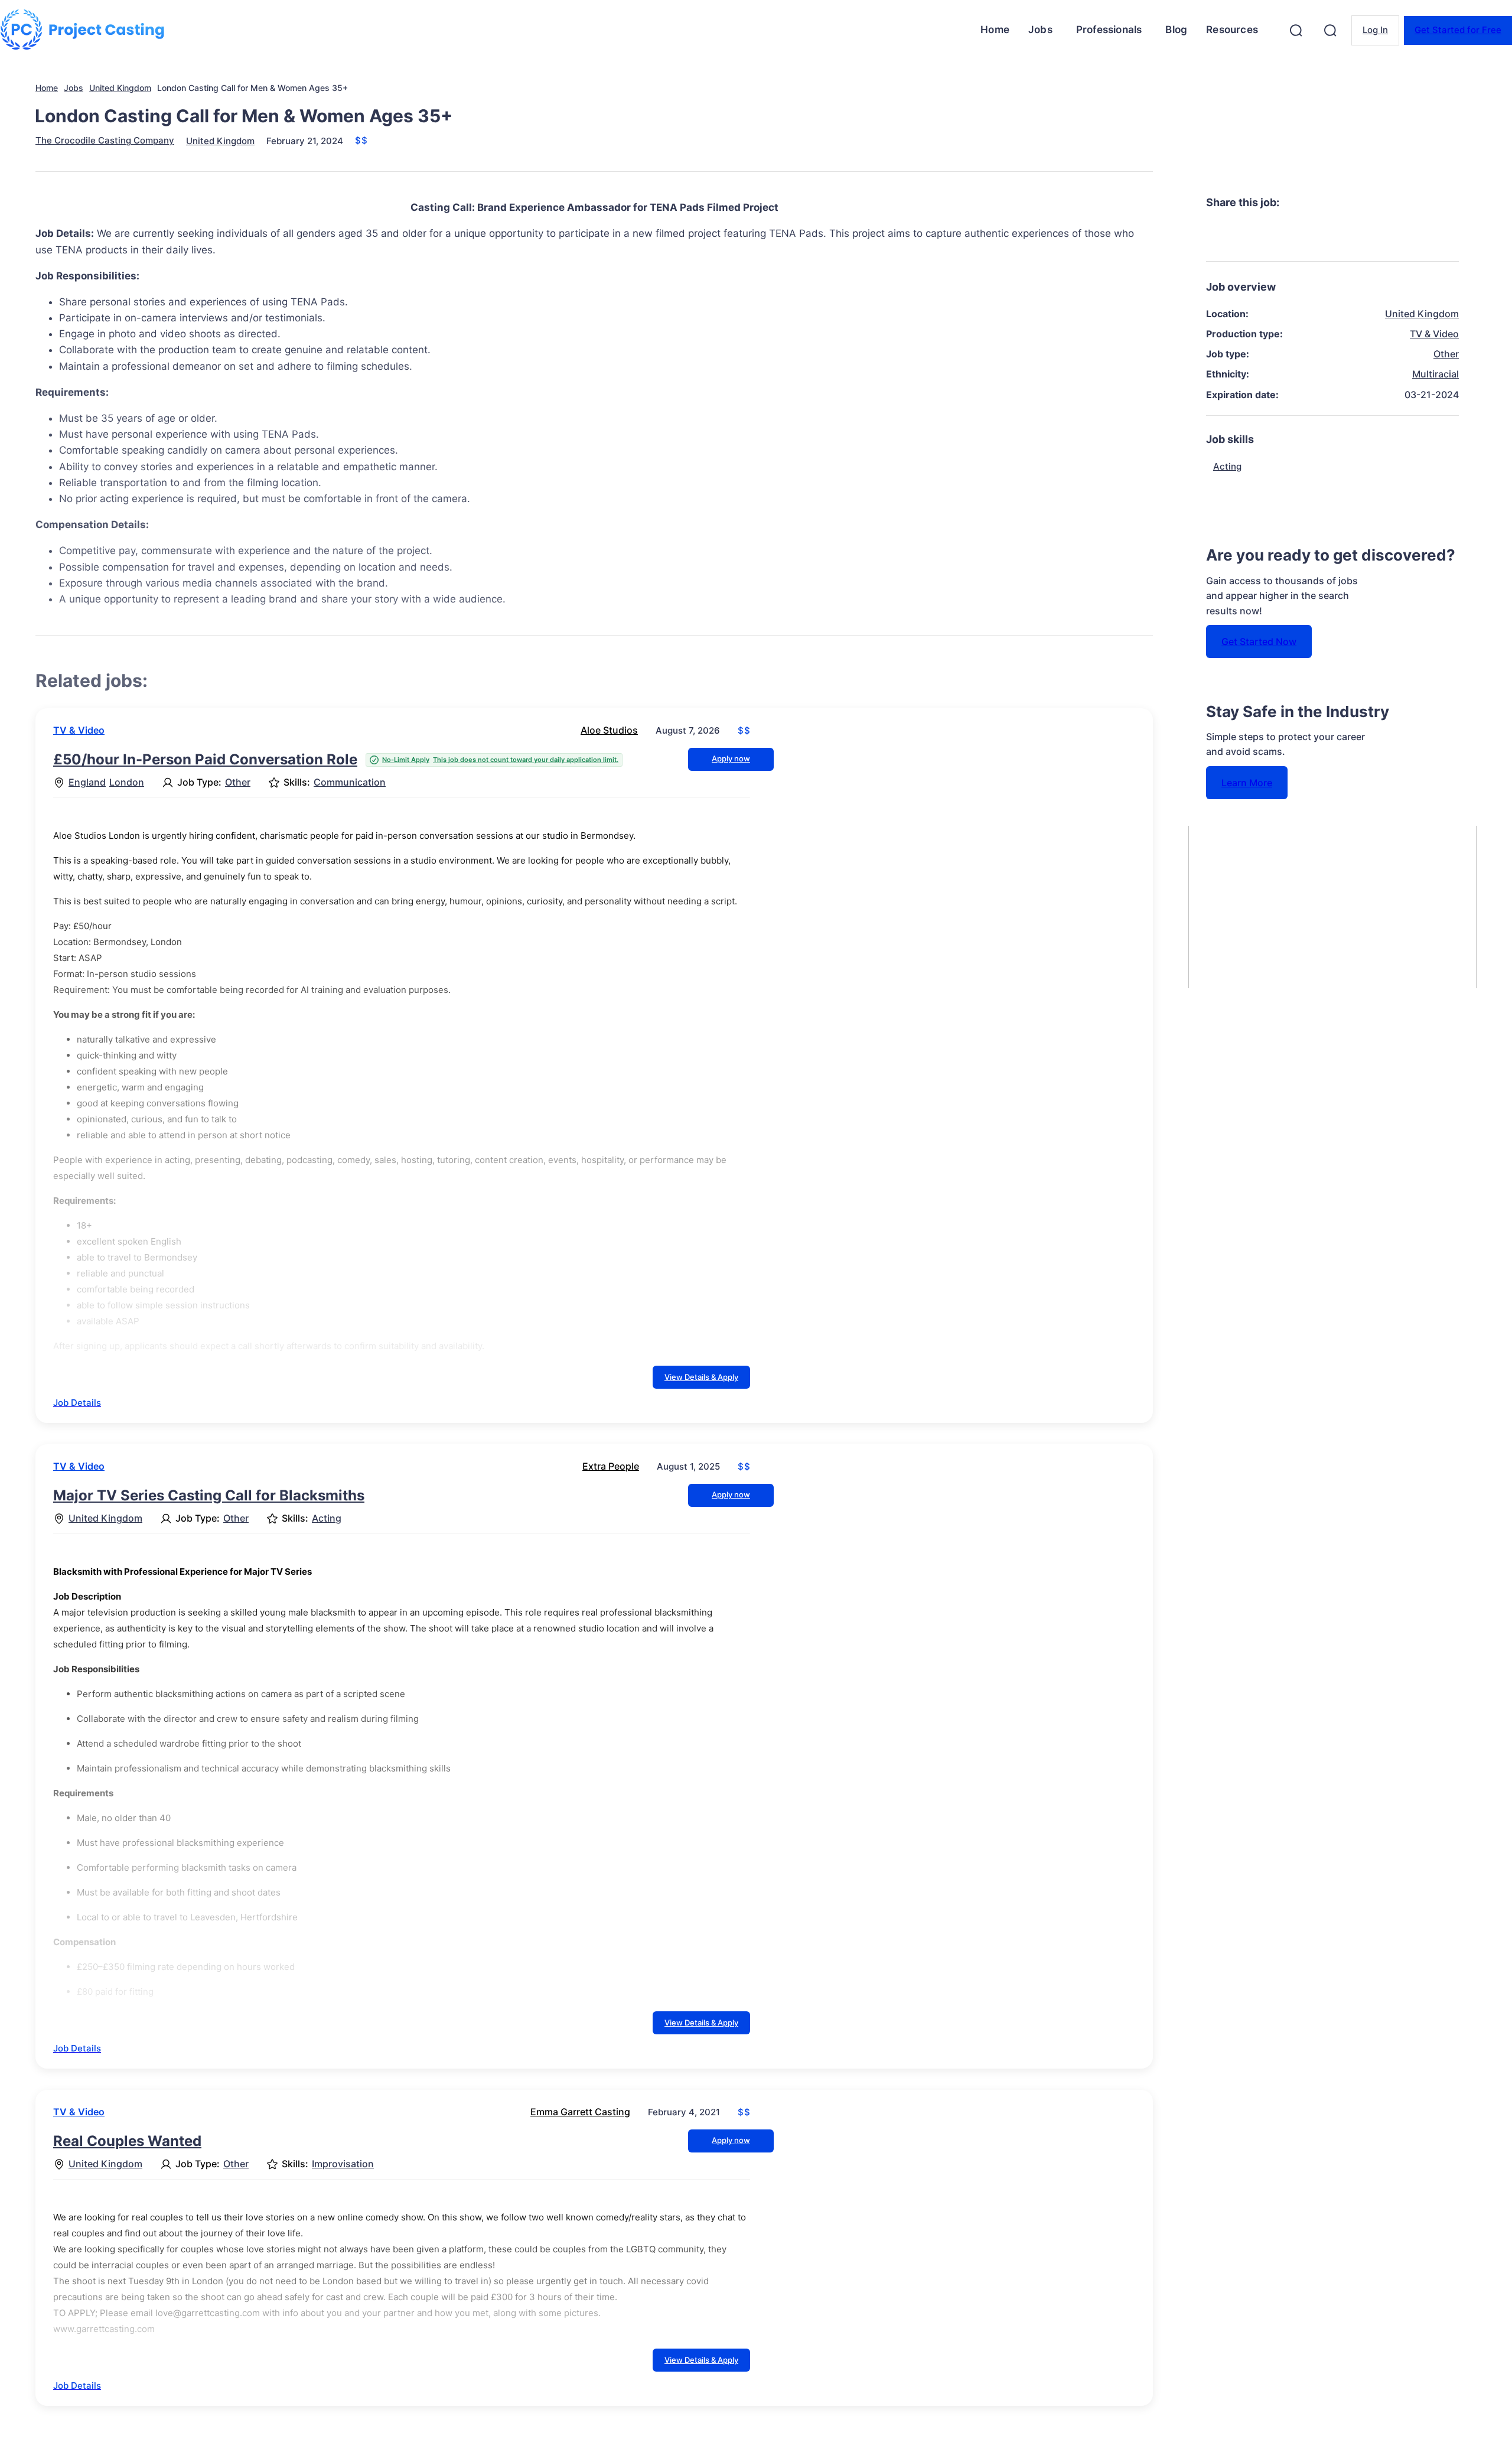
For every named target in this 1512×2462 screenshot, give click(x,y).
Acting (327, 1518)
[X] (1268, 234)
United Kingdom (120, 88)
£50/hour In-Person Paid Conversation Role (205, 759)
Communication (350, 782)
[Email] (1396, 234)
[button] (1296, 30)
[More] (1439, 234)
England (87, 782)
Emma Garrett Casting (580, 2112)
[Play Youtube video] (1332, 907)
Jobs (74, 88)
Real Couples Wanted (127, 2141)
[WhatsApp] (1353, 234)
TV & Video (79, 730)
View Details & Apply (701, 1377)
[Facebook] (1226, 234)
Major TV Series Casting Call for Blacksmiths (209, 1495)
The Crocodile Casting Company (105, 140)
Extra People (611, 1466)
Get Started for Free (1458, 30)
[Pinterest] (1311, 234)
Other (238, 782)
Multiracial (1436, 374)
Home (47, 88)
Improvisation (343, 2164)
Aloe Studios (609, 730)
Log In (1375, 30)
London (127, 782)
